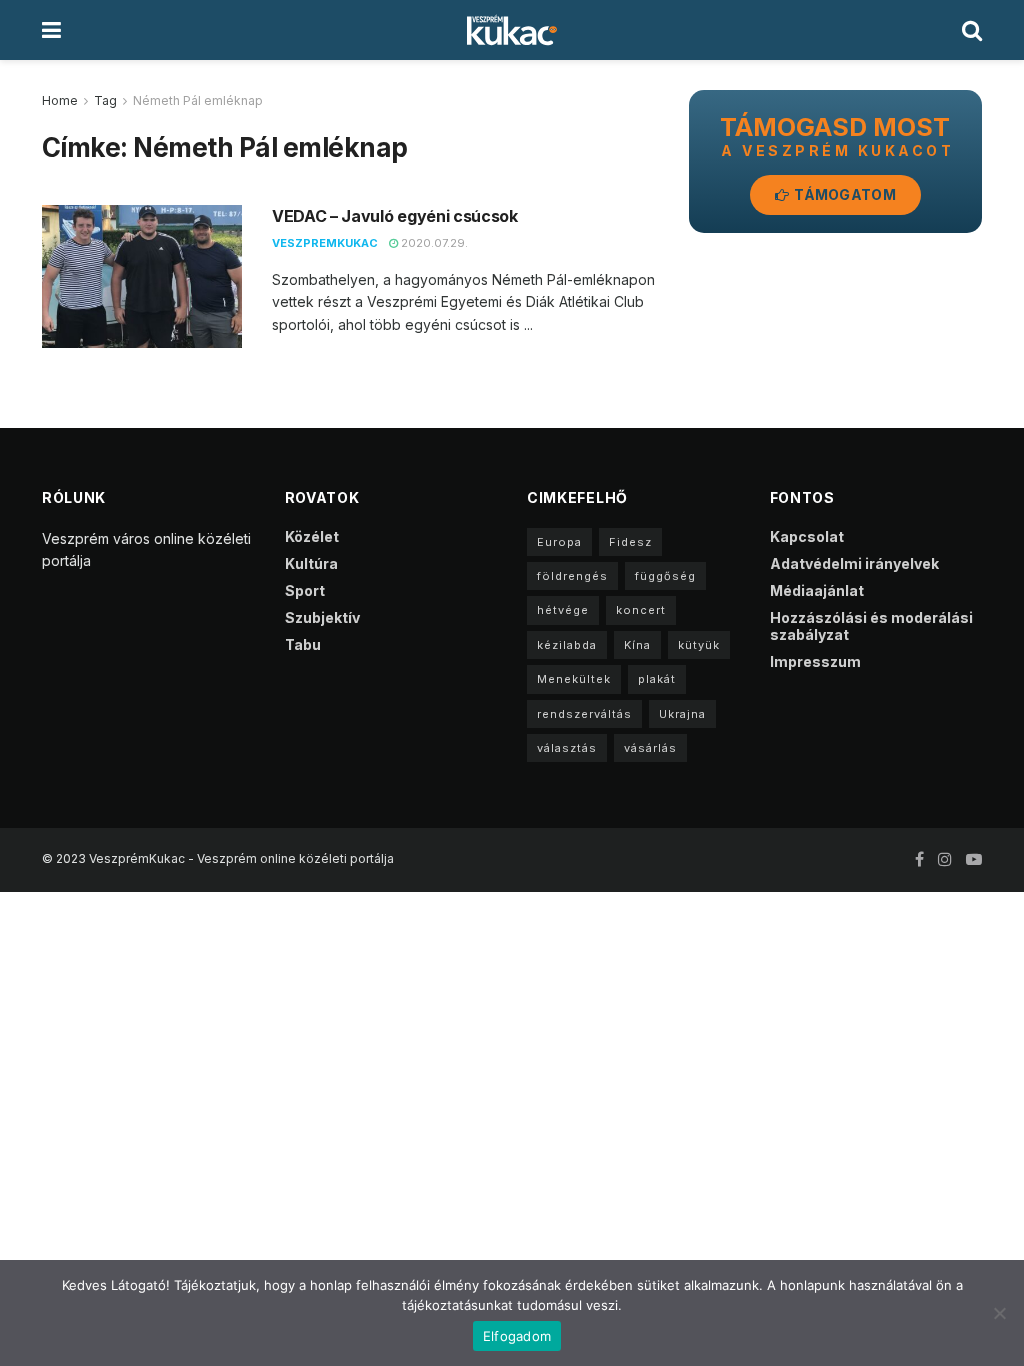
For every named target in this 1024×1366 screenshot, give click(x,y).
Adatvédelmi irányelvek (854, 563)
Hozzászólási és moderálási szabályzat (871, 626)
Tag (105, 100)
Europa (559, 542)
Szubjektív (322, 617)
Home (60, 100)
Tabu (303, 644)
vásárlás (650, 748)
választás (567, 748)
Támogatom (843, 194)
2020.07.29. (433, 243)
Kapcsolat (807, 536)
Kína (637, 645)
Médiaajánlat (817, 590)
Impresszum (815, 661)
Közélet (312, 536)
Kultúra (311, 563)
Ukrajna (682, 714)
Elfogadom (517, 1336)
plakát (657, 679)
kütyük (699, 645)
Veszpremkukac (325, 243)
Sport (305, 590)
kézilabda (567, 645)
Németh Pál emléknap (198, 100)
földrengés (572, 576)
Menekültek (574, 679)
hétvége (563, 610)
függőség (665, 576)
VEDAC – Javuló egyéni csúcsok (395, 216)
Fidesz (630, 542)
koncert (641, 610)
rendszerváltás (584, 714)
